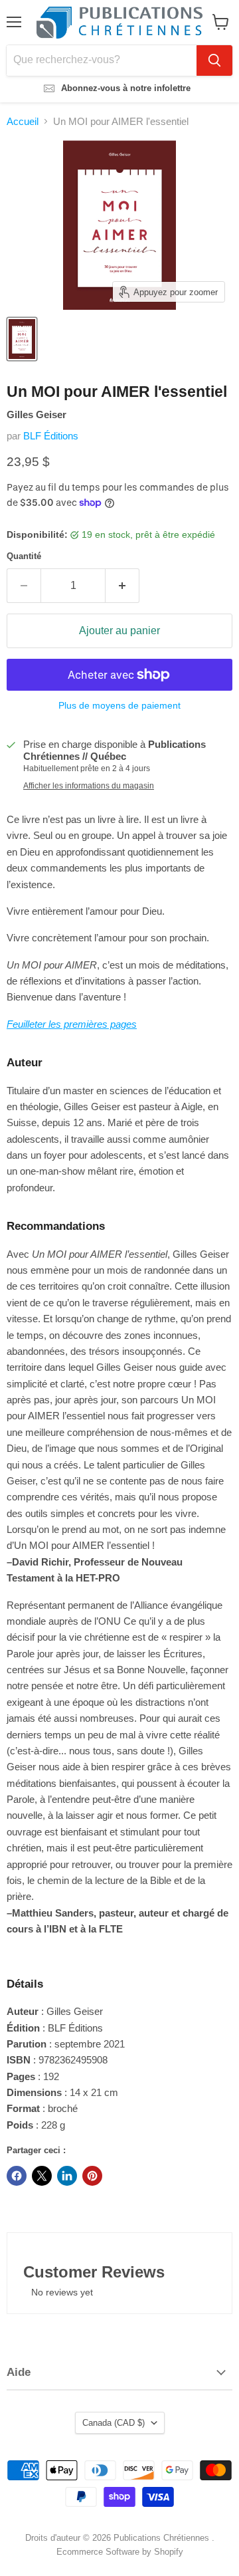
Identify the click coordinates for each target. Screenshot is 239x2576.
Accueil (23, 121)
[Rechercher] (214, 60)
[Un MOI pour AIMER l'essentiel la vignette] (22, 339)
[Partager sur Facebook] (17, 2176)
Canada (114, 2423)
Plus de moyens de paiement (119, 705)
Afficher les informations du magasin (89, 786)
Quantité (24, 556)
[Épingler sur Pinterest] (92, 2176)
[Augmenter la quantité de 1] (122, 586)
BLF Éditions (51, 436)
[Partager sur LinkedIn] (67, 2176)
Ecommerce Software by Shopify (120, 2552)
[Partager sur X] (42, 2176)
